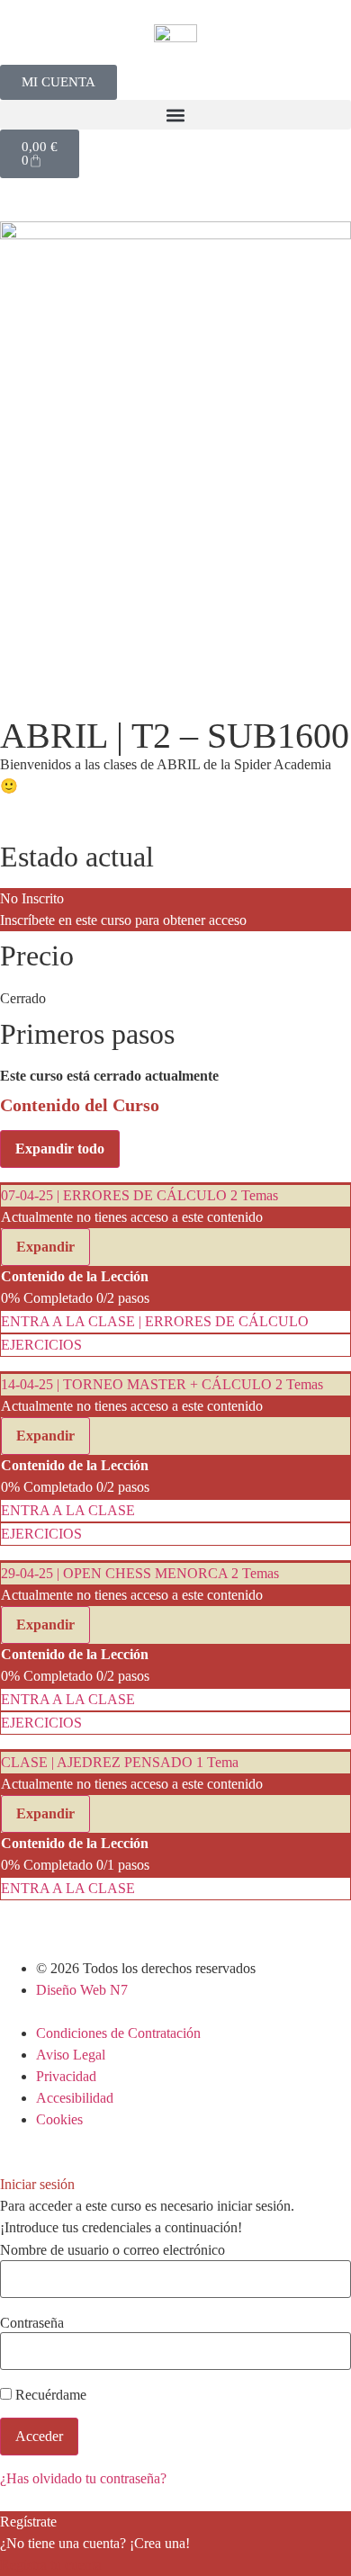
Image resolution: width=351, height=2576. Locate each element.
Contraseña (32, 2323)
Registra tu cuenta (51, 2565)
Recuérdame (49, 2395)
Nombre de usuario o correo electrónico (112, 2250)
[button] (175, 115)
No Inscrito (32, 898)
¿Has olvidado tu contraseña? (83, 2478)
